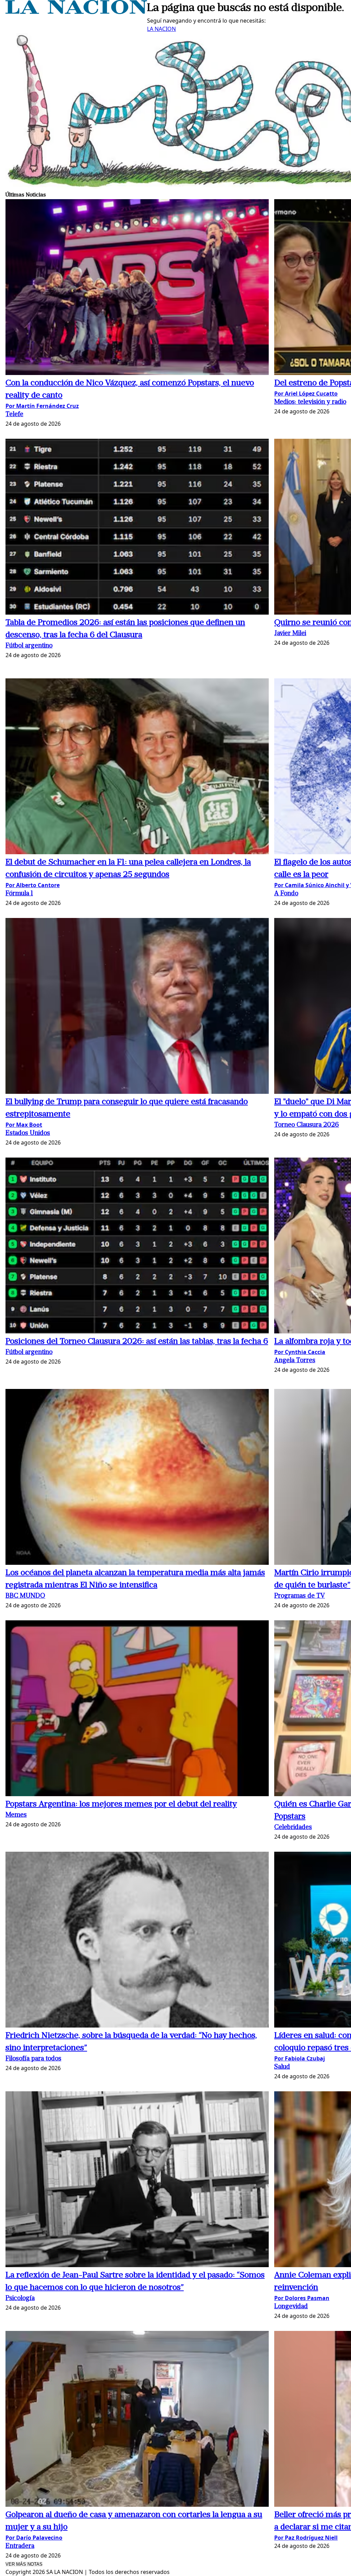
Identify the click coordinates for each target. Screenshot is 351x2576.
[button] (137, 288)
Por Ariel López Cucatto (306, 394)
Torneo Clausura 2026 (307, 1125)
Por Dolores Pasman (302, 2298)
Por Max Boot (24, 1125)
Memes (16, 1815)
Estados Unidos (28, 1133)
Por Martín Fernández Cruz (42, 406)
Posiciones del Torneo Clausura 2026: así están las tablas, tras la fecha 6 (137, 1342)
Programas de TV (300, 1596)
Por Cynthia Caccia (300, 1352)
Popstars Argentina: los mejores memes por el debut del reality (121, 1804)
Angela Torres (295, 1361)
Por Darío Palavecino (34, 2538)
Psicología (20, 2299)
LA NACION (161, 29)
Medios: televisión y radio (310, 402)
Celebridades (293, 1828)
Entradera (20, 2546)
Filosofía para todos (33, 2059)
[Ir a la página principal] (76, 12)
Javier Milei (290, 634)
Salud (282, 2067)
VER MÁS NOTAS (24, 2564)
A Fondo (286, 894)
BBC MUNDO (25, 1596)
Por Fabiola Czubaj (300, 2058)
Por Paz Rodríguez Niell (306, 2538)
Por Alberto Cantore (33, 885)
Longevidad (291, 2307)
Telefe (14, 415)
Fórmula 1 (19, 894)
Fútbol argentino (29, 646)
